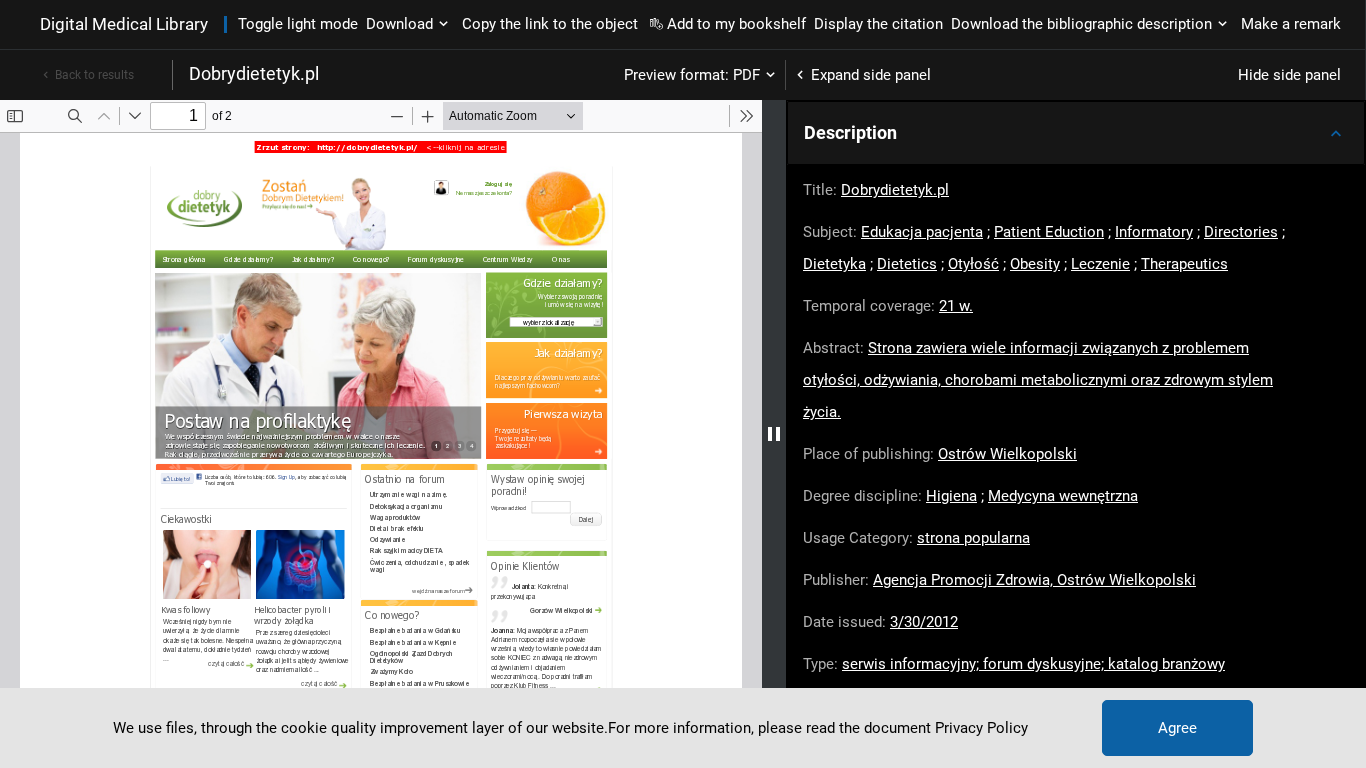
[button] (1076, 133)
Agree (1177, 728)
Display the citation (878, 24)
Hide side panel (1289, 75)
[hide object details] (774, 434)
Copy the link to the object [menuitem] (550, 24)
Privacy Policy (981, 728)
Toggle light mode (298, 24)
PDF (746, 75)
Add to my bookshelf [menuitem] (736, 24)
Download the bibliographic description (1081, 24)
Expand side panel (871, 75)
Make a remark (1291, 24)
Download (399, 24)
